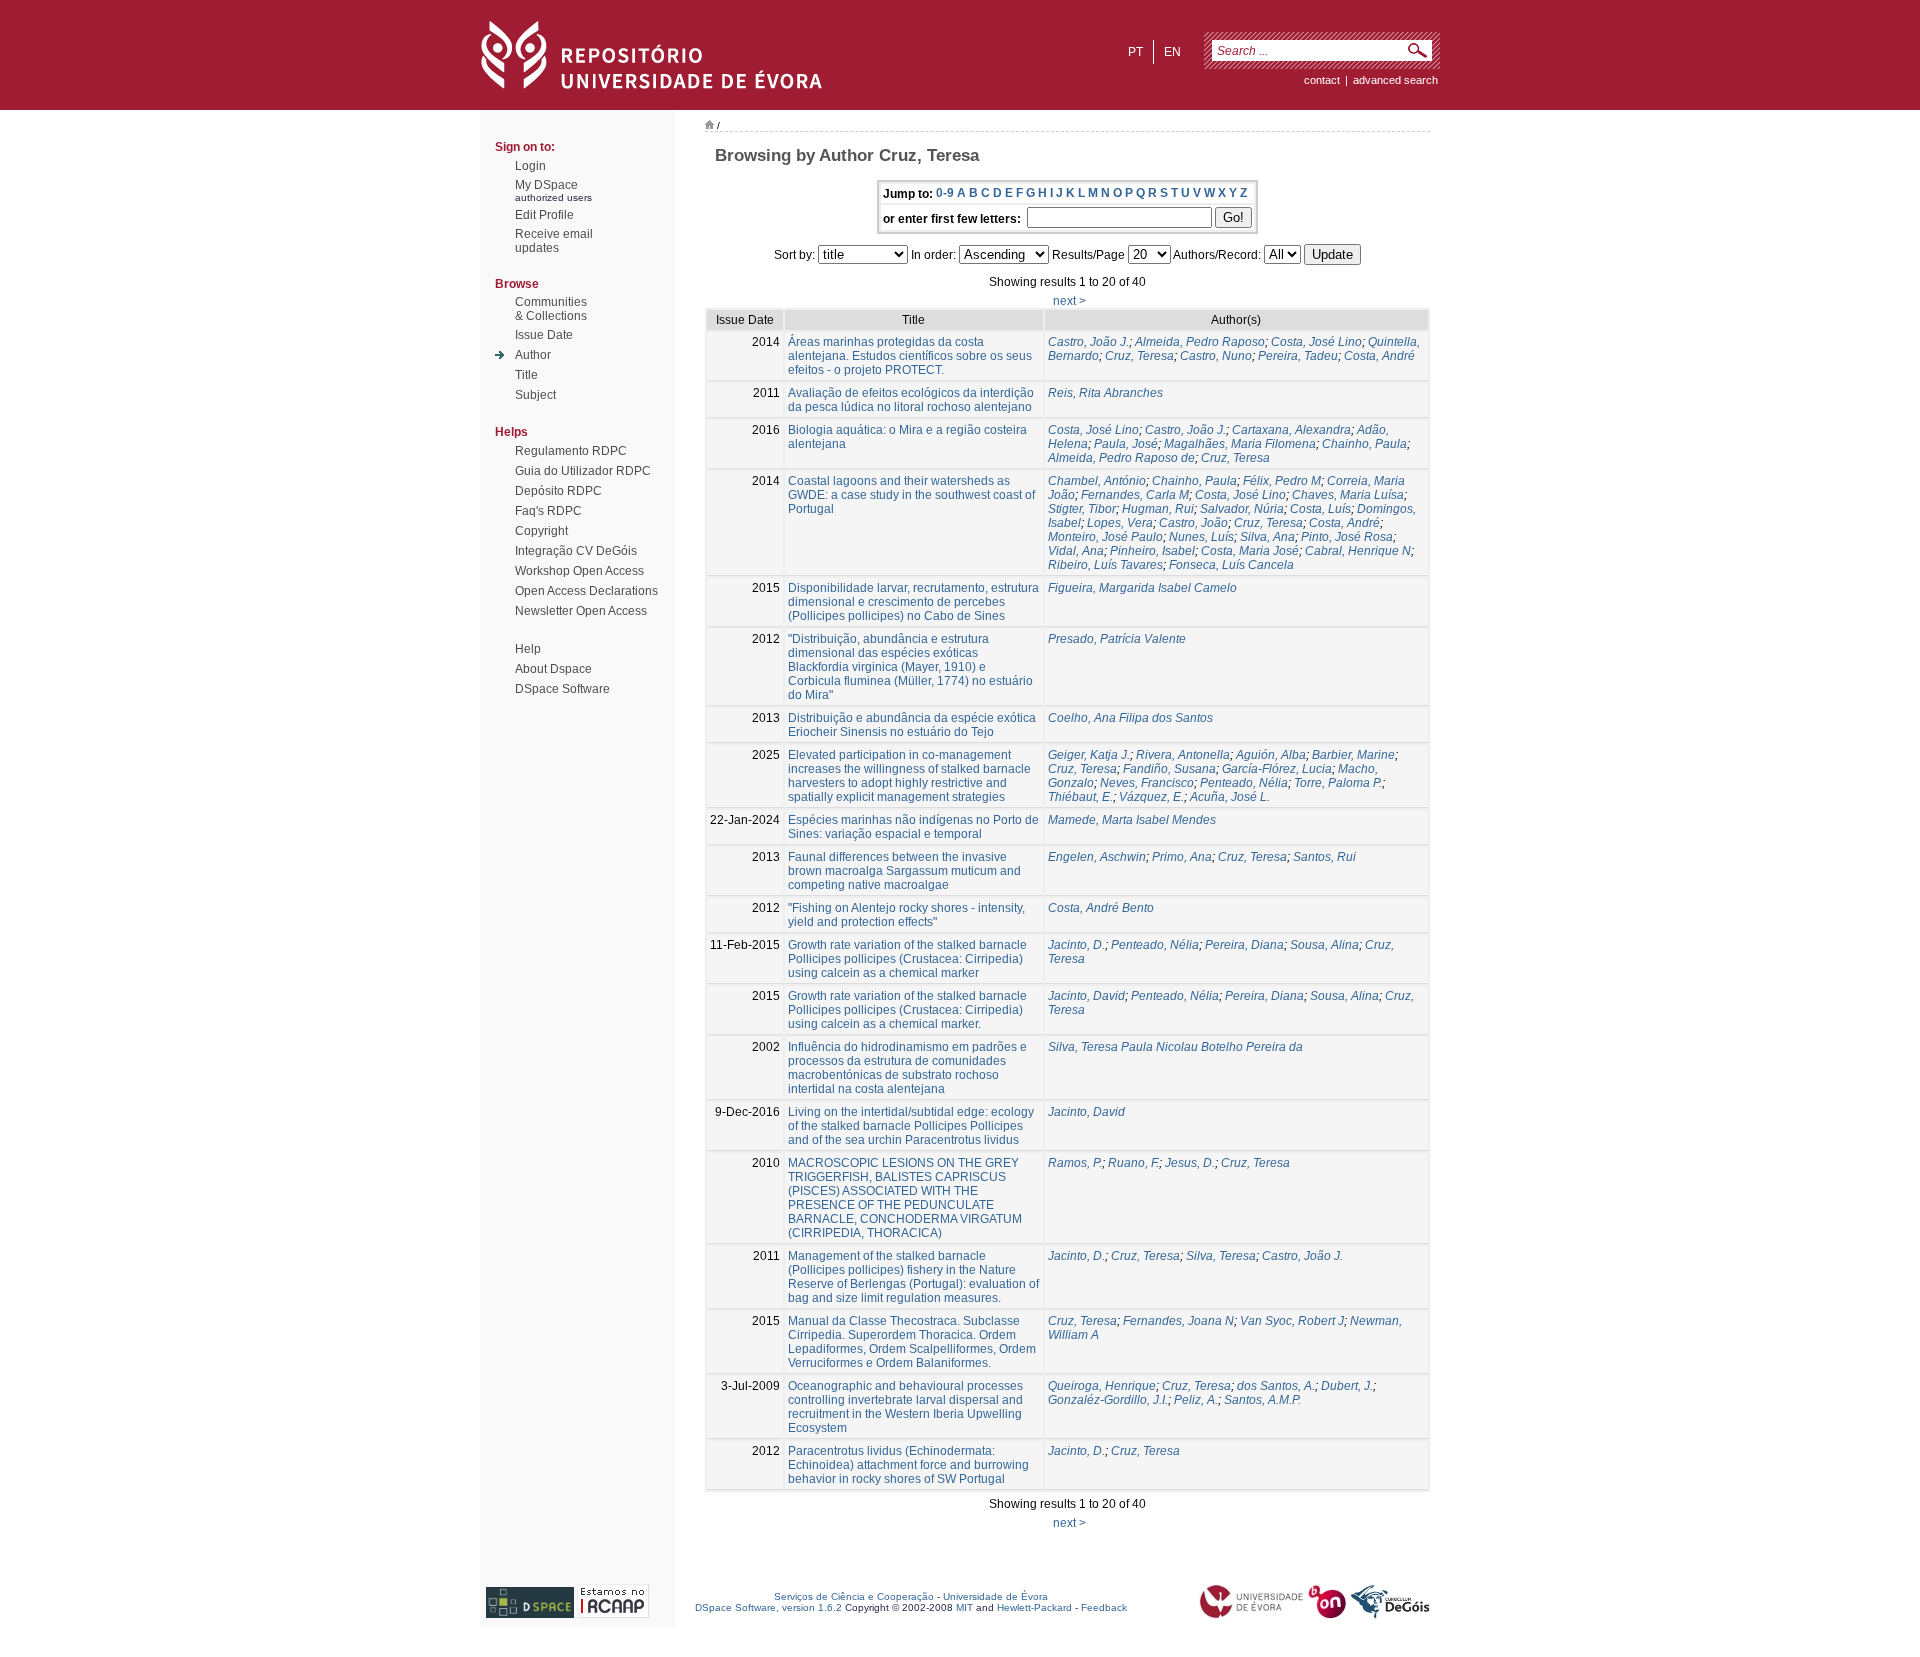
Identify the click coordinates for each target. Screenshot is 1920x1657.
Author (533, 355)
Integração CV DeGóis (576, 551)
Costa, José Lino (1316, 342)
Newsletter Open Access (581, 611)
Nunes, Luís (1201, 537)
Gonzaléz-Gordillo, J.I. (1108, 1400)
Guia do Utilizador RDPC (583, 471)
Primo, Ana (1182, 857)
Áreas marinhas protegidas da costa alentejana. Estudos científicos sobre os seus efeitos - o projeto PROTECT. (910, 356)
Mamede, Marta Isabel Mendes (1132, 820)
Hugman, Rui (1158, 509)
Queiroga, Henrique (1102, 1386)
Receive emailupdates (554, 241)
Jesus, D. (1190, 1163)
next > (1069, 301)
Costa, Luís (1320, 509)
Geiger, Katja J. (1089, 755)
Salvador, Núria (1242, 509)
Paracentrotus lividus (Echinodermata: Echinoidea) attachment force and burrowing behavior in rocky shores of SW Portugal (908, 1465)
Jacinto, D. (1076, 945)
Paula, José (1126, 444)
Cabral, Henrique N (1358, 551)
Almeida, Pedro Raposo (1200, 342)
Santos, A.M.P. (1262, 1400)
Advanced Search (1395, 80)
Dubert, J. (1347, 1386)
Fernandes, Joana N (1178, 1321)
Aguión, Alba (1271, 755)
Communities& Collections (551, 309)
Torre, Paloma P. (1338, 783)
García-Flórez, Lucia (1277, 769)
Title (526, 375)
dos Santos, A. (1276, 1386)
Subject (535, 395)
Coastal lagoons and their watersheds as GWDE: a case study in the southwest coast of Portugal (911, 495)
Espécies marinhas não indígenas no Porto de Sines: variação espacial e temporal (913, 827)
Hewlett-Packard (1034, 1607)
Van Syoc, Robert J (1292, 1321)
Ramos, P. (1075, 1163)
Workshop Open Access (579, 571)
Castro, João (1193, 523)
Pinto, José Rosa (1347, 537)
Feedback (1104, 1607)
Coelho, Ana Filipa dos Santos (1130, 718)
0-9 (945, 193)
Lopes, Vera (1120, 523)
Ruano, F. (1133, 1163)
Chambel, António (1097, 481)
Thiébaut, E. (1080, 797)
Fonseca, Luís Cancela (1231, 565)
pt (1135, 52)
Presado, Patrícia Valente (1117, 639)
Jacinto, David (1086, 996)
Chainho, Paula (1364, 444)
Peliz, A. (1196, 1400)
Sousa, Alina (1324, 945)
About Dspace (553, 669)
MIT (964, 1607)
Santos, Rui (1324, 857)
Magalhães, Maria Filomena (1240, 444)
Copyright (541, 531)
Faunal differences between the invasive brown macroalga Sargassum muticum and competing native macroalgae (904, 871)
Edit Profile (544, 215)
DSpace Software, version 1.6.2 (768, 1607)
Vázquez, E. (1151, 797)
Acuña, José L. (1230, 797)
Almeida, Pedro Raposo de (1121, 458)
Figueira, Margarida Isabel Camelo (1142, 588)
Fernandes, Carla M (1135, 495)
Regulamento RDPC (571, 451)
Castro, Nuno (1216, 356)
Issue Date (544, 335)
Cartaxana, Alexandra (1291, 430)
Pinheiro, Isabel (1152, 551)
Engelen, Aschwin (1097, 857)
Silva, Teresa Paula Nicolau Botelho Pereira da (1175, 1047)
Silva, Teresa (1221, 1256)
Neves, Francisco (1147, 783)
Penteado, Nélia (1244, 783)
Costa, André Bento (1101, 908)
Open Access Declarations (586, 591)
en (1172, 52)
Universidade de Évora (995, 1596)
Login (530, 166)
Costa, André (1379, 356)
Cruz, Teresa (1139, 356)
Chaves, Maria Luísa (1348, 495)
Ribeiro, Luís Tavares (1105, 565)
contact (1322, 80)
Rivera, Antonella (1183, 755)
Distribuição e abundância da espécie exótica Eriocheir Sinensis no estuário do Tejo (912, 725)
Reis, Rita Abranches (1105, 393)
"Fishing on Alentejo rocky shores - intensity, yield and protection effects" (906, 915)
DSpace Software (562, 689)
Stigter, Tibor (1082, 509)
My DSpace (546, 185)
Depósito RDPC (558, 491)
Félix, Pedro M (1282, 481)
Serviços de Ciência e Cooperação (854, 1596)
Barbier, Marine (1353, 755)
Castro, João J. (1088, 342)
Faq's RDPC (548, 511)
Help (528, 649)
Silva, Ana (1267, 537)
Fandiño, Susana (1169, 769)
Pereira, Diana (1244, 945)
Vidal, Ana (1076, 551)
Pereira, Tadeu (1298, 356)
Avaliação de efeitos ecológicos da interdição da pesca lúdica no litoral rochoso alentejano (911, 400)
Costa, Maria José (1250, 551)
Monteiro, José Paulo (1105, 537)
